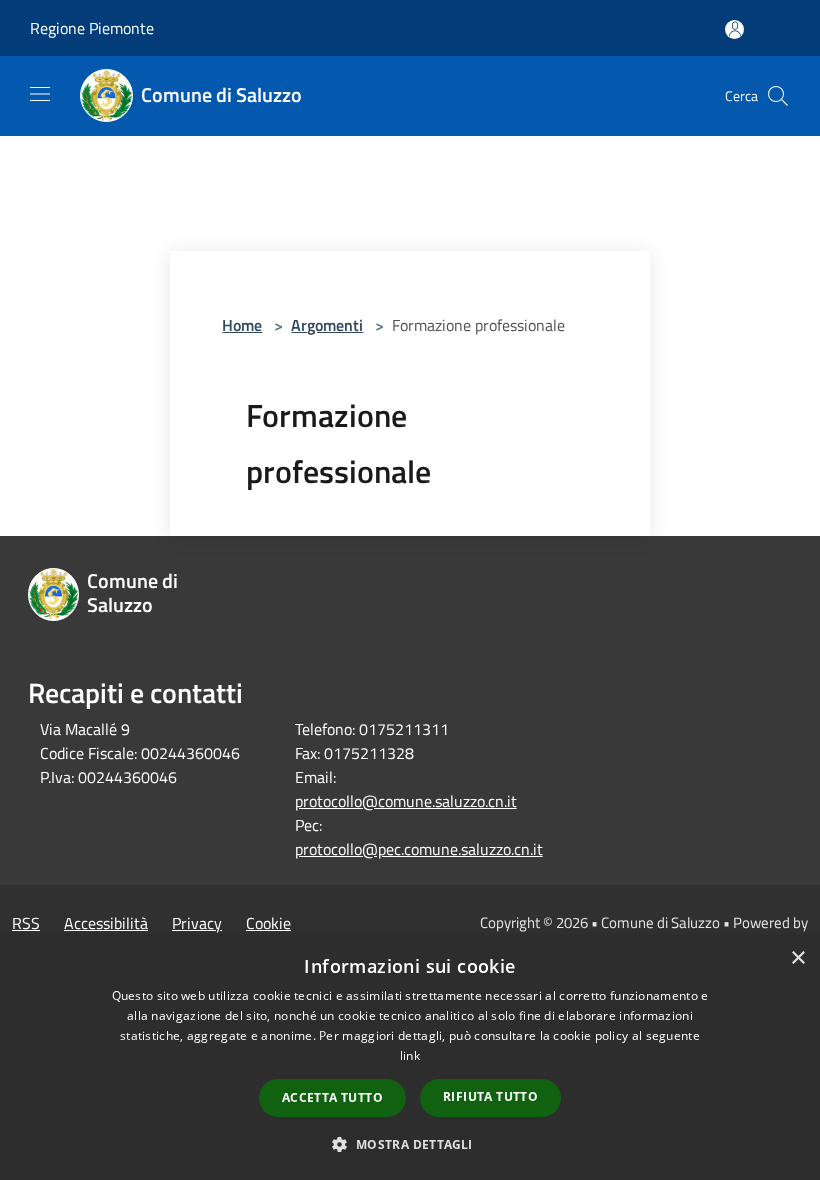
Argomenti (327, 325)
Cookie (268, 923)
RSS (26, 923)
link (410, 1055)
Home (242, 325)
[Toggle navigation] (40, 94)
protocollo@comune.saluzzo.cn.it (406, 801)
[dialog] (410, 1058)
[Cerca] (778, 96)
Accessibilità (106, 923)
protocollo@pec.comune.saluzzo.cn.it (419, 849)
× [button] (797, 958)
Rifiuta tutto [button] (490, 1096)
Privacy (197, 923)
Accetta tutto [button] (332, 1097)
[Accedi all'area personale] (734, 29)
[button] (409, 1144)
